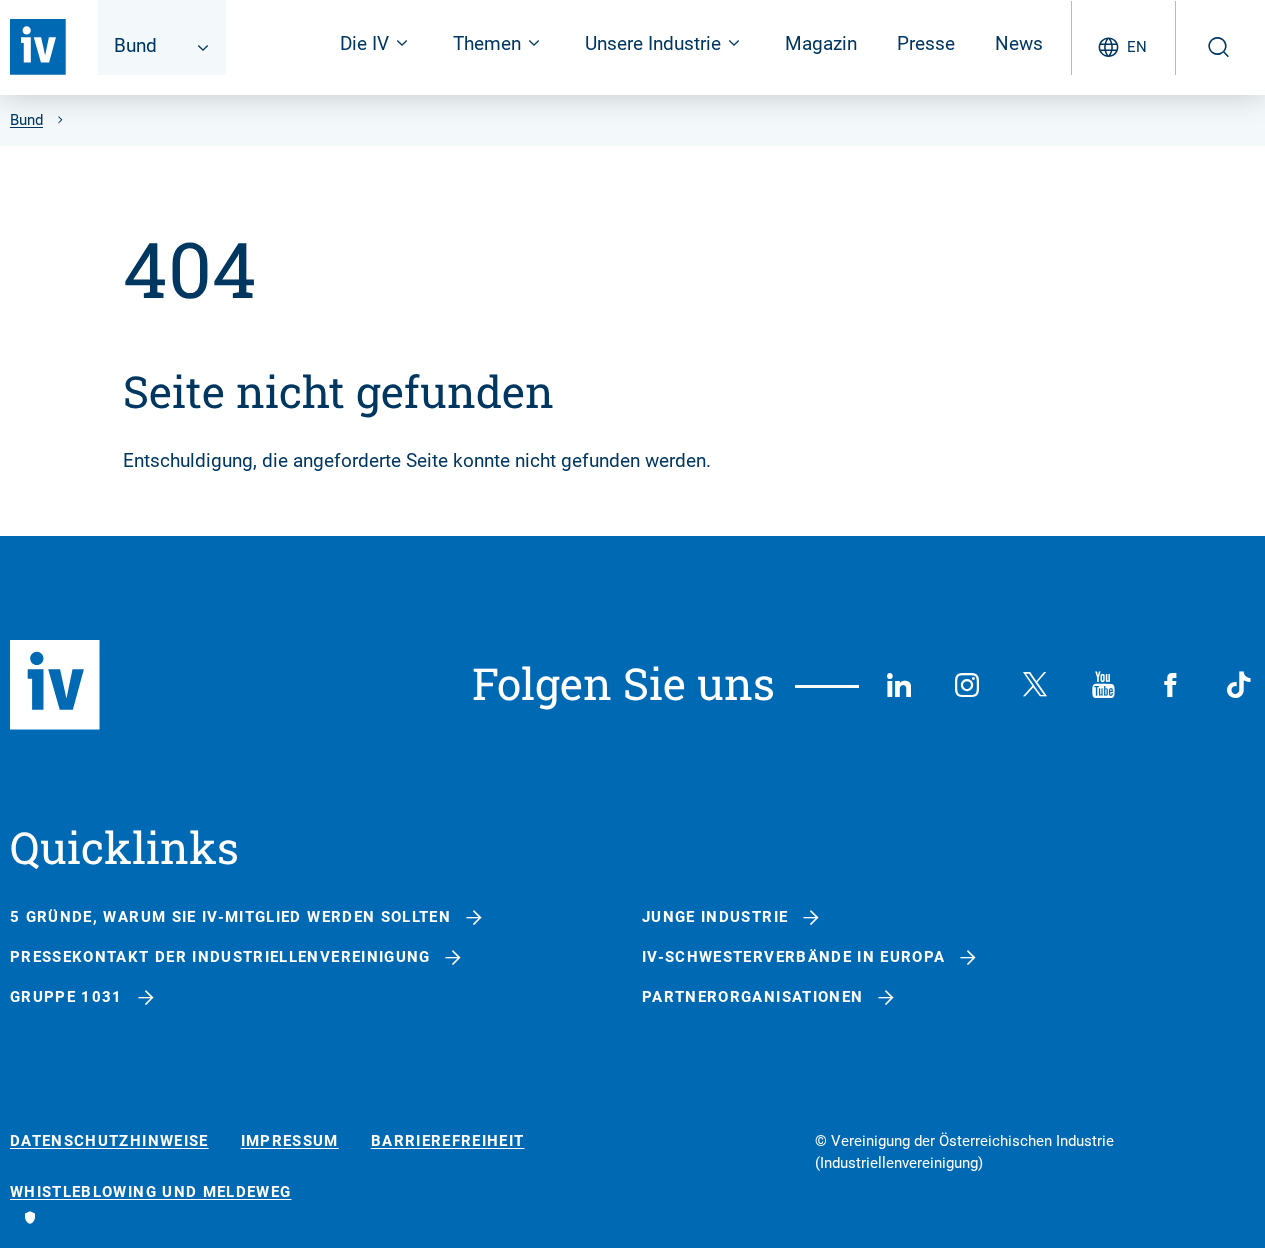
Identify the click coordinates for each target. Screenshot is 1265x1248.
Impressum (290, 1141)
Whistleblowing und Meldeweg (150, 1192)
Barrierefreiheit (448, 1141)
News (1019, 43)
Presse (926, 43)
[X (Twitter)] (1035, 685)
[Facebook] (1171, 685)
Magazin (821, 43)
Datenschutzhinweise (109, 1141)
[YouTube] (1103, 685)
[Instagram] (967, 685)
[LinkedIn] (899, 685)
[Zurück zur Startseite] (38, 47)
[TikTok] (1239, 685)
